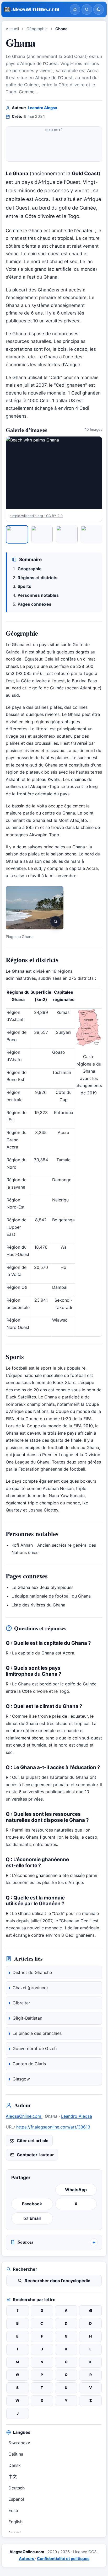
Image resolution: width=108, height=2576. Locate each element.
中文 (13, 2477)
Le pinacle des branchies (37, 2033)
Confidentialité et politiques (63, 2559)
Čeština (16, 2454)
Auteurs (27, 2559)
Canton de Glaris (29, 2064)
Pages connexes (34, 604)
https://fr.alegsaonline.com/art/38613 (53, 2127)
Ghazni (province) (30, 1988)
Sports (24, 586)
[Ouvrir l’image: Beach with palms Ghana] (54, 473)
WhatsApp (76, 2190)
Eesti (13, 2510)
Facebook (32, 2204)
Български (19, 2443)
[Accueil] (75, 9)
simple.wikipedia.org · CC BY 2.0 (36, 516)
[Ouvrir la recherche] (87, 9)
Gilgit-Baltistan (27, 2018)
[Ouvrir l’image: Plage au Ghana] (35, 908)
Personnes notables (38, 595)
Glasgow (21, 2079)
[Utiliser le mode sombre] (99, 9)
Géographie (37, 29)
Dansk (15, 2465)
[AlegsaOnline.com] (35, 10)
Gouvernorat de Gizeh (35, 2048)
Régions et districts (37, 578)
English (15, 2522)
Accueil (12, 29)
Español (16, 2499)
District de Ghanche (32, 1972)
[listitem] (17, 534)
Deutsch (17, 2488)
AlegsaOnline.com (24, 2116)
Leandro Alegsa (42, 108)
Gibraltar (21, 2003)
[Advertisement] (54, 146)
